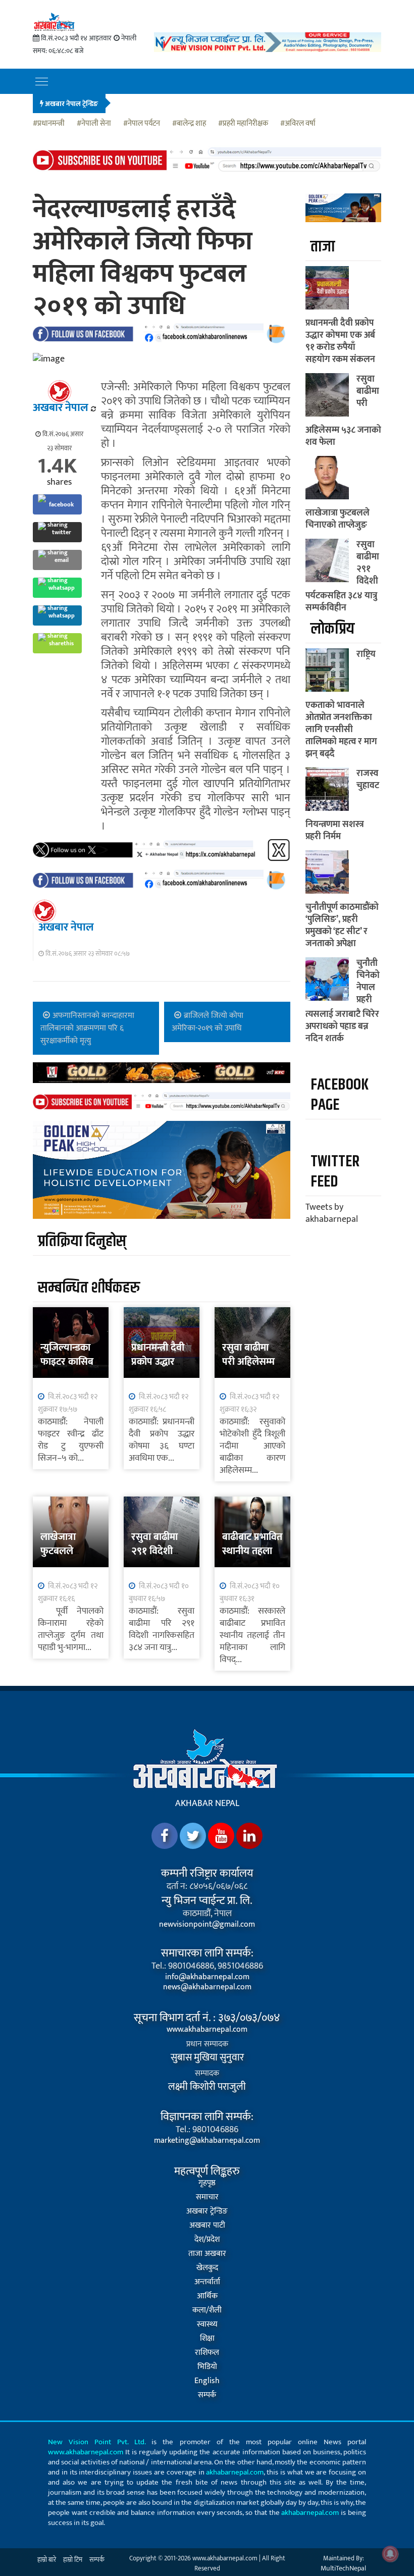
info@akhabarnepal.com (207, 1977)
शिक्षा (207, 2339)
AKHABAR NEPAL (207, 1804)
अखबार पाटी (207, 2226)
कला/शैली (207, 2310)
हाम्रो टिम (73, 2560)
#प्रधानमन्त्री (49, 124)
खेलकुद (207, 2268)
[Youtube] (221, 1836)
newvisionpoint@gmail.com (207, 1925)
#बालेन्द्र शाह (189, 124)
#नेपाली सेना (94, 124)
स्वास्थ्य (207, 2325)
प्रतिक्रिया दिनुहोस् (82, 1241)
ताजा (323, 247)
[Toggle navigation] (42, 81)
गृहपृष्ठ (207, 2183)
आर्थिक (207, 2296)
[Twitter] (193, 1836)
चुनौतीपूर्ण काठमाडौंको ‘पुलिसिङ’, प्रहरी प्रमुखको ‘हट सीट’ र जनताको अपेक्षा (342, 925)
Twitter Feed (335, 1172)
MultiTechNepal (343, 2568)
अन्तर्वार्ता (207, 2282)
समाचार (207, 2197)
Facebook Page (340, 1095)
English (207, 2381)
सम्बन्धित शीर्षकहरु (89, 1288)
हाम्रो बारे (47, 2560)
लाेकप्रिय (332, 629)
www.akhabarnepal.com (207, 2030)
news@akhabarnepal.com (207, 1987)
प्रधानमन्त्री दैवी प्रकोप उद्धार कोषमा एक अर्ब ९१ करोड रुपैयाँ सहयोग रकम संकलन (340, 341)
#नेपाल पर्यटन (142, 124)
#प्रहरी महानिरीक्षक (243, 124)
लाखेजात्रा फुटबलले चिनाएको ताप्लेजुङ (338, 519)
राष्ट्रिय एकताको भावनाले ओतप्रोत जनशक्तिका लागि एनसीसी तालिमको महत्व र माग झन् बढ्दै (341, 704)
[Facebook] (165, 1836)
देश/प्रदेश (207, 2240)
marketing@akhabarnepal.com (207, 2141)
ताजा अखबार (207, 2254)
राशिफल (207, 2353)
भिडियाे (207, 2367)
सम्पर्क (207, 2395)
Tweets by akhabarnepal (332, 1213)
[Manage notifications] (390, 2554)
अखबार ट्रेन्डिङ (207, 2211)
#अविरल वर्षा (298, 124)
